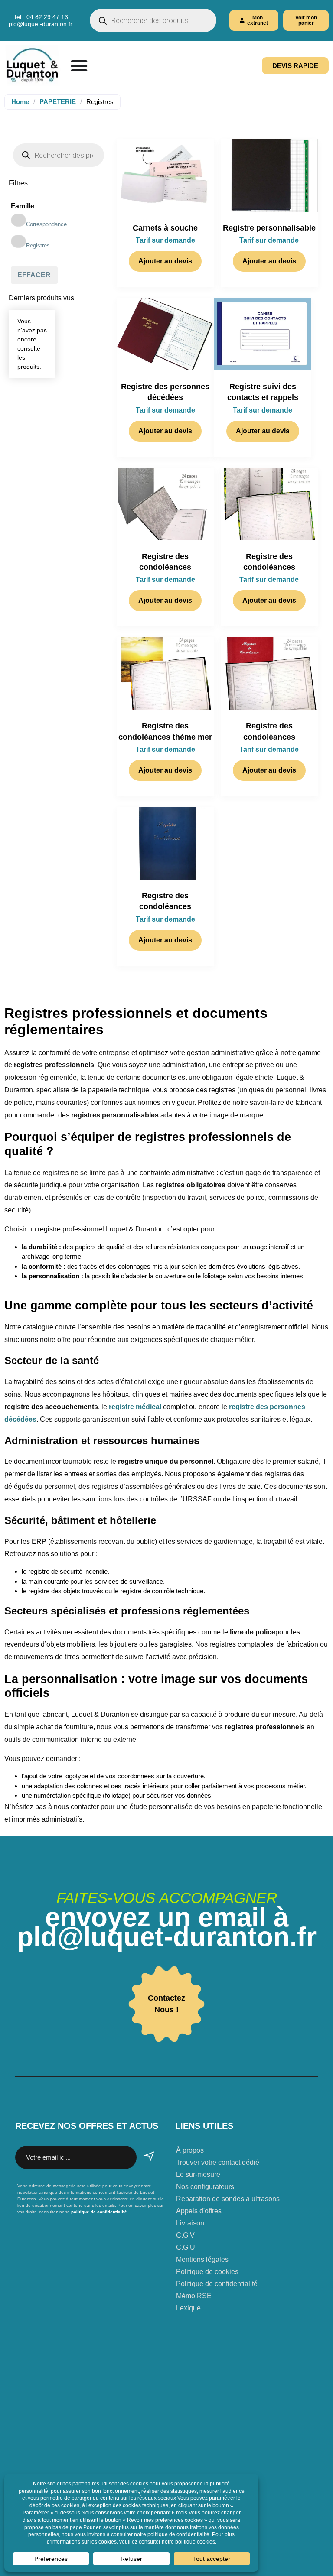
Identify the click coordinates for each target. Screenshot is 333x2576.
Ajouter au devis (165, 261)
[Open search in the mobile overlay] (153, 20)
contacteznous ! (166, 2004)
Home (20, 102)
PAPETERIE (58, 102)
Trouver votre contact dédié (218, 2162)
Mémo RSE (194, 2296)
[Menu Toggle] (79, 66)
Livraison (190, 2223)
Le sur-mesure (198, 2175)
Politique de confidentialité (217, 2284)
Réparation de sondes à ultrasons (228, 2199)
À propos (190, 2150)
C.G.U (186, 2247)
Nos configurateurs (205, 2187)
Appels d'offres (199, 2211)
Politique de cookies (207, 2272)
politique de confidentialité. (99, 2212)
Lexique (188, 2308)
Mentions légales (202, 2259)
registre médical (136, 1407)
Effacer (34, 275)
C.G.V (185, 2235)
